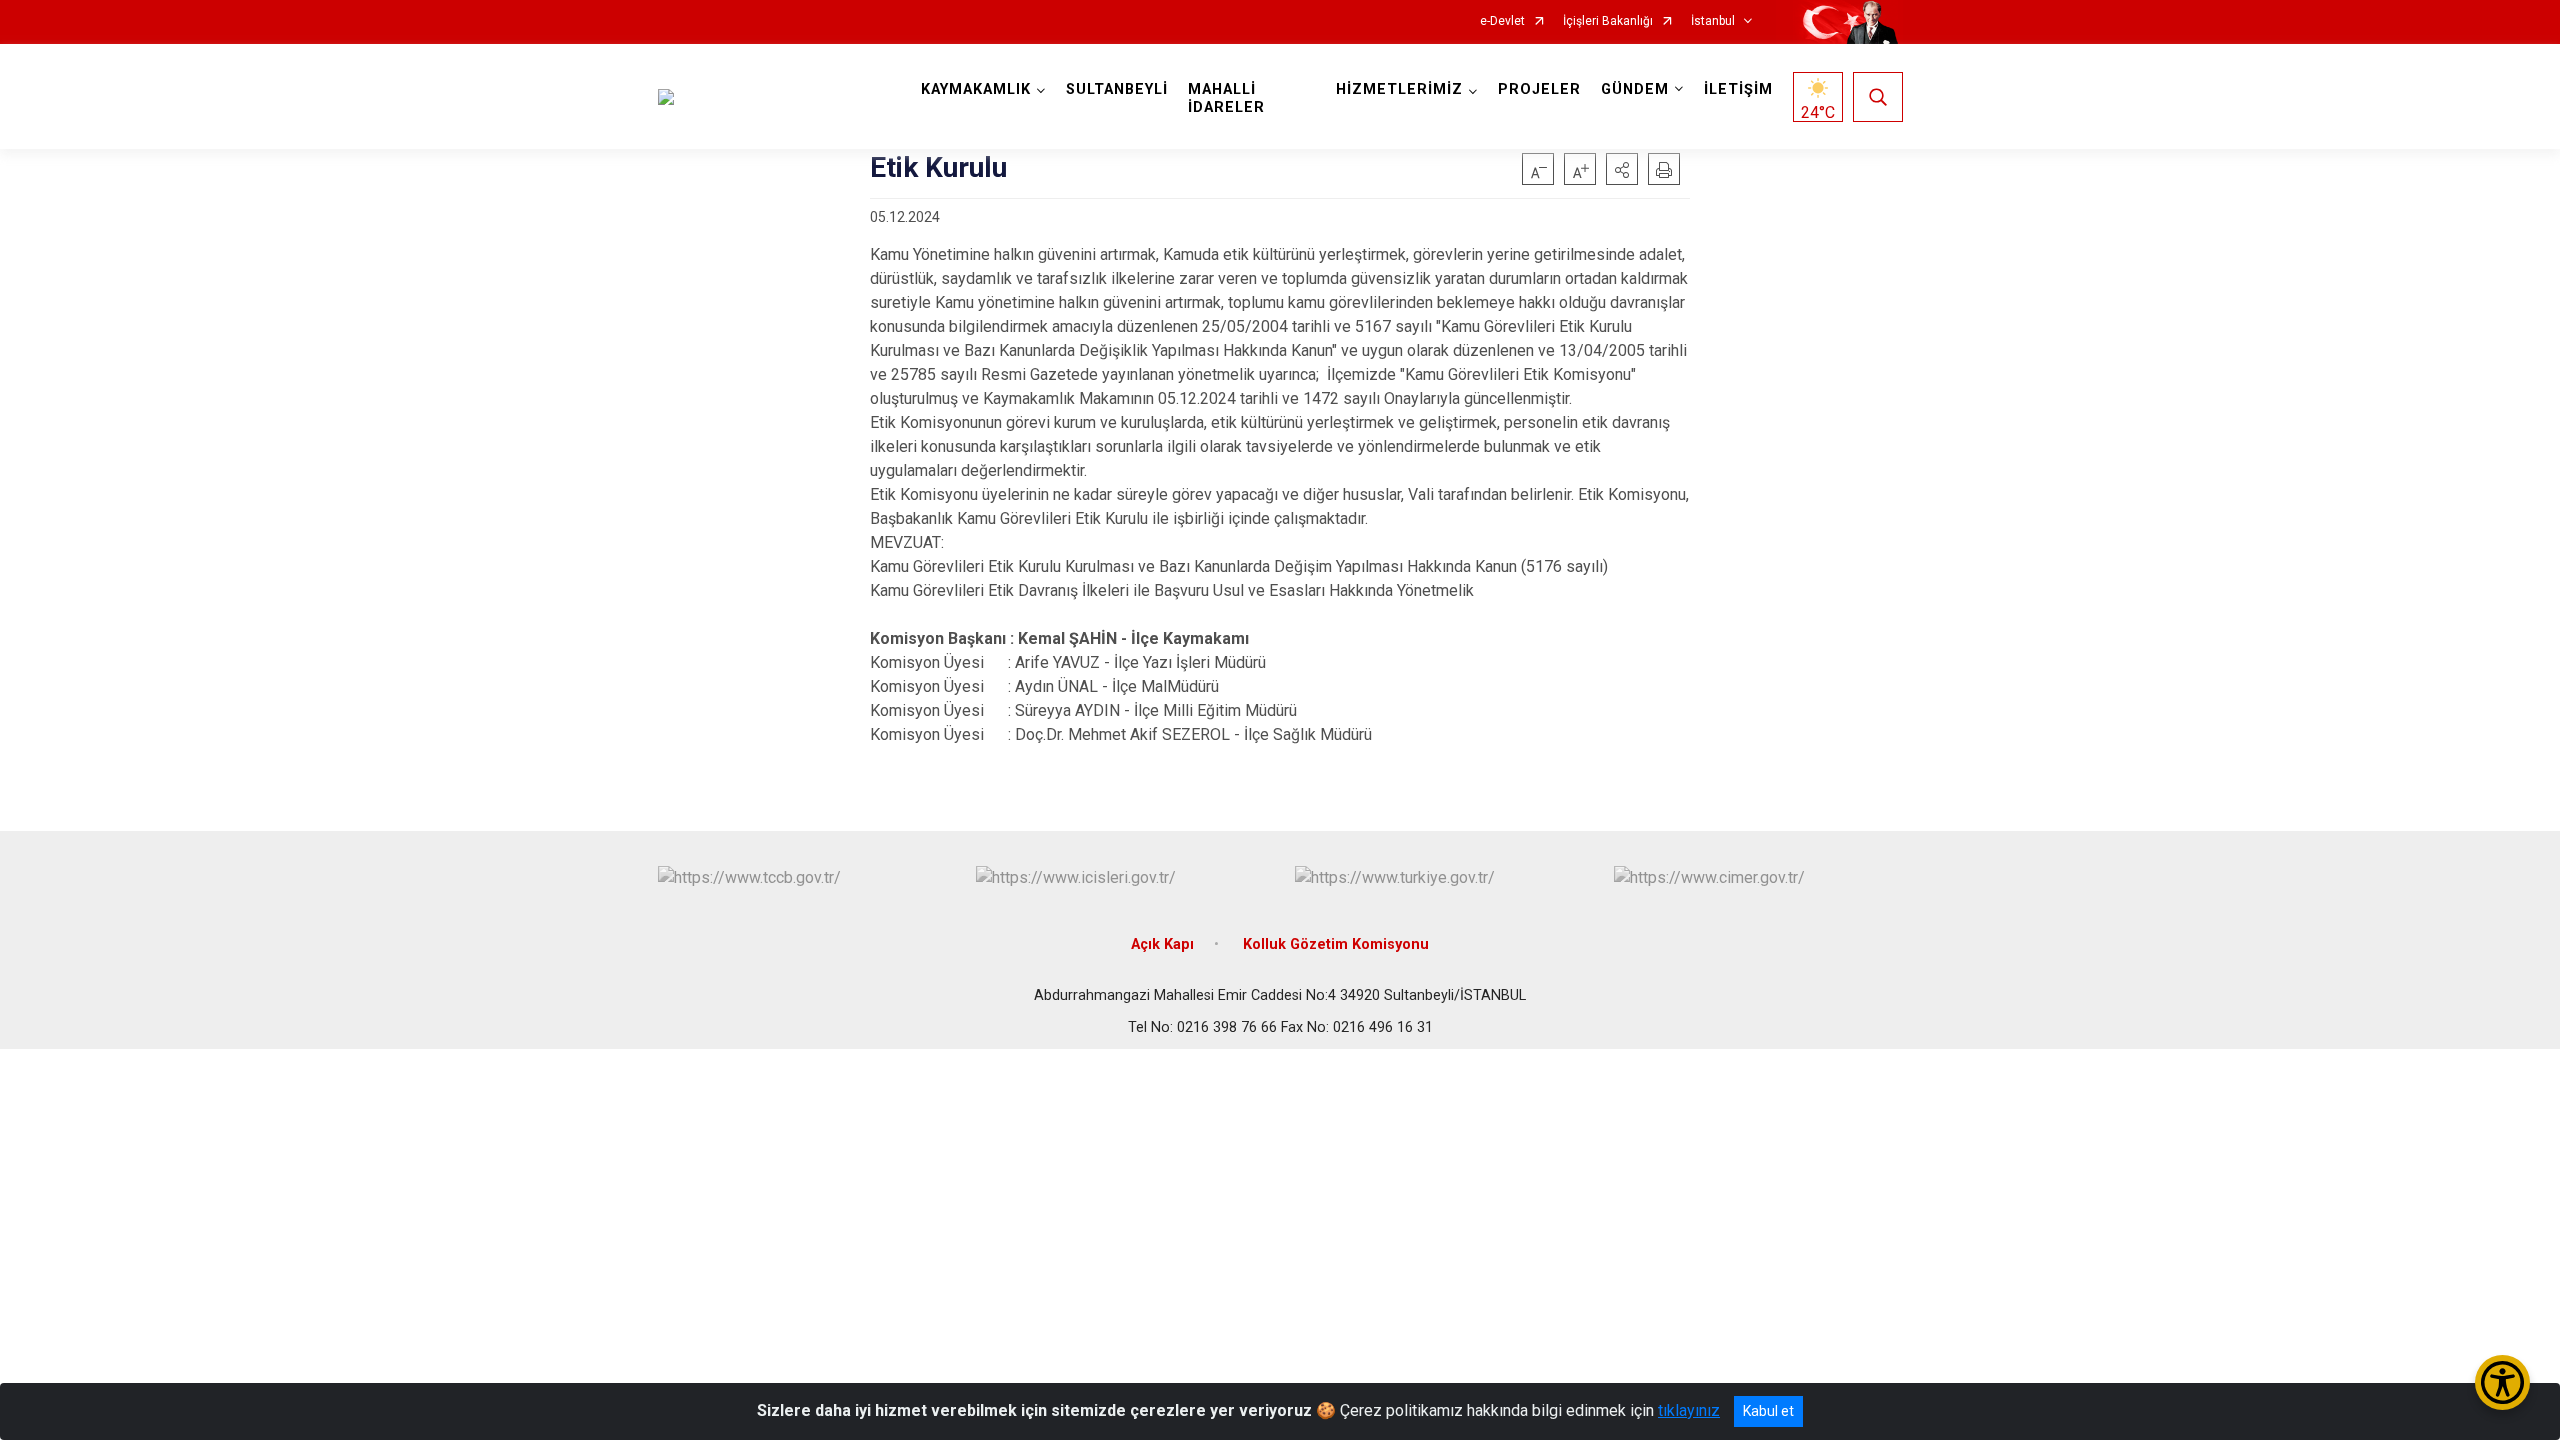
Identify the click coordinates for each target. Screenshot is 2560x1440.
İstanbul (1713, 21)
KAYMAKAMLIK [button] (976, 89)
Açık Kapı (1162, 944)
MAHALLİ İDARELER (1226, 98)
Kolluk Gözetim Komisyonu (1336, 944)
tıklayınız (1689, 1410)
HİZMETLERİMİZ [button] (1399, 89)
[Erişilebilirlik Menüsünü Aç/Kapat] (2502, 1382)
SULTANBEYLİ (1117, 89)
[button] (1622, 169)
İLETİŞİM (1738, 89)
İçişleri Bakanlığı (1608, 21)
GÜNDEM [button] (1635, 89)
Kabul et (1768, 1411)
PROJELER (1539, 89)
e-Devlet (1502, 21)
